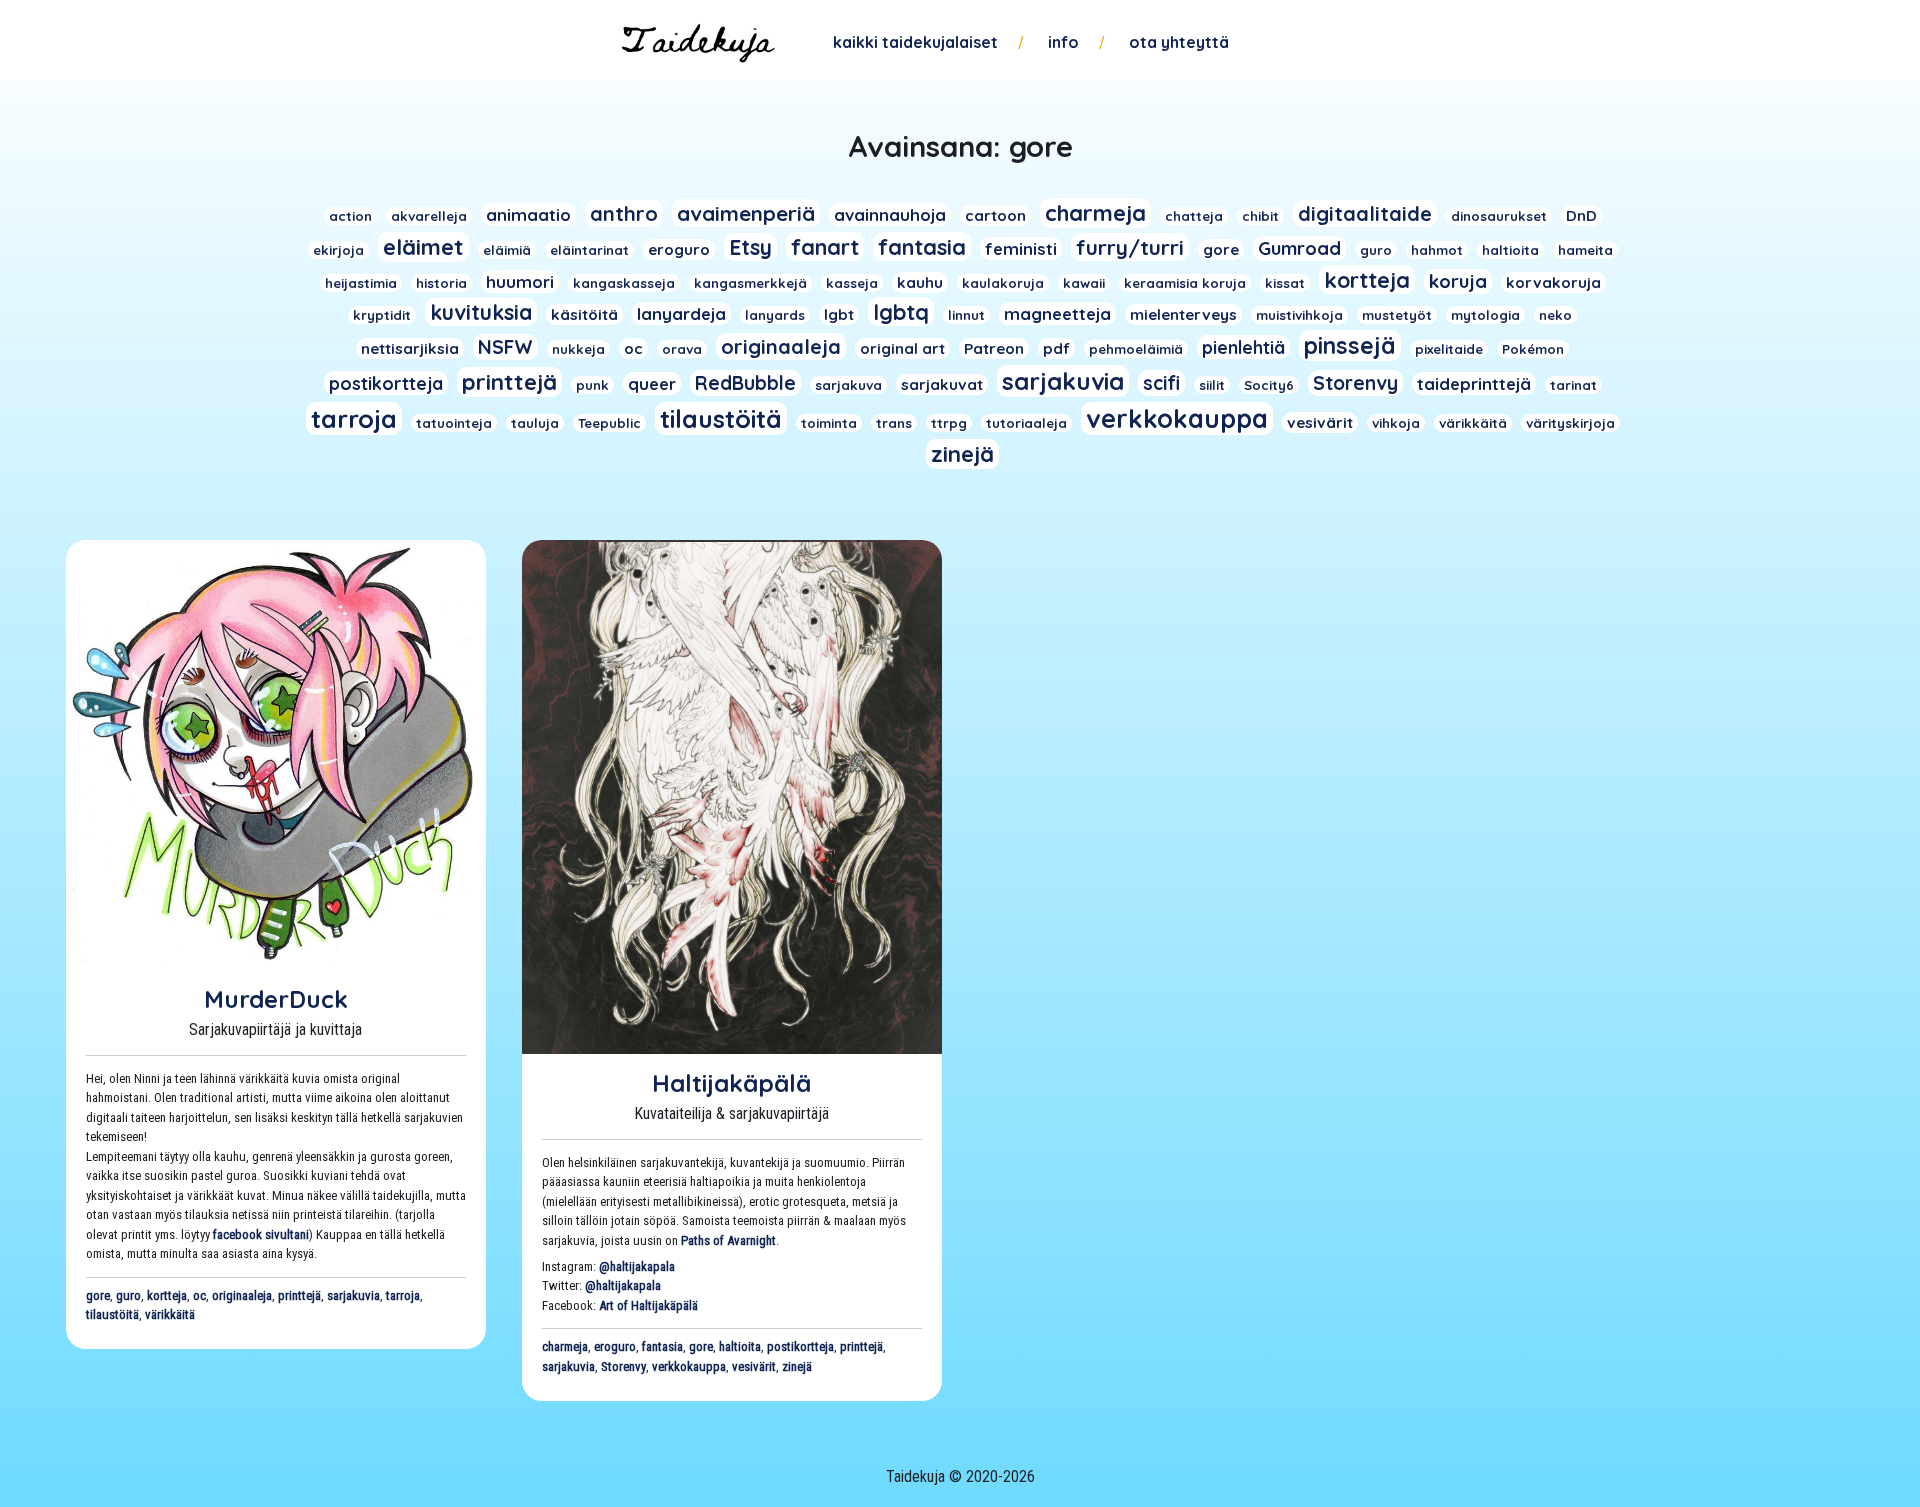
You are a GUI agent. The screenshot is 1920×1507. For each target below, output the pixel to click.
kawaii (1084, 283)
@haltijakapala (637, 1266)
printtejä (509, 382)
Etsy (750, 247)
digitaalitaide (1365, 213)
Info (1063, 42)
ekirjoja (338, 250)
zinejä (962, 454)
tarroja (354, 418)
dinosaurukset (1499, 216)
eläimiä (507, 250)
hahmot (1437, 250)
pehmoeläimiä (1136, 349)
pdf (1056, 348)
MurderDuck (276, 999)
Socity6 (1269, 385)
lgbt (839, 314)
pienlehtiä (1243, 347)
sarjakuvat (942, 384)
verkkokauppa (1177, 418)
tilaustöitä (721, 418)
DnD (1581, 215)
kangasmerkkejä (750, 283)
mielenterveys (1183, 314)
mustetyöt (1397, 315)
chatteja (1194, 216)
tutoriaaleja (1026, 423)
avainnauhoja (890, 214)
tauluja (535, 423)
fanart (825, 246)
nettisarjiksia (410, 348)
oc (633, 348)
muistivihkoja (1299, 315)
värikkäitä (1473, 423)
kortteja (1367, 279)
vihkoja (1396, 423)
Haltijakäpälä (731, 1083)
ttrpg (949, 423)
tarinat (1573, 385)
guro (1376, 250)
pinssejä (1350, 345)
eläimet (423, 247)
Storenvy (1355, 383)
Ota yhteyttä (1179, 42)
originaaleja (781, 346)
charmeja (1095, 213)
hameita (1585, 250)
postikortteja (386, 383)
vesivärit (1320, 422)
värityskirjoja (1570, 423)
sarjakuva (848, 385)
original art (902, 348)
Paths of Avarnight (728, 1240)
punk (592, 385)
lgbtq (901, 311)
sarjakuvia (1063, 381)
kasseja (852, 283)
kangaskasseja (624, 283)
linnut (966, 315)
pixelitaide (1449, 349)
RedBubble (745, 383)
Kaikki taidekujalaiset (915, 42)
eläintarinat (589, 250)
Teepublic (609, 423)
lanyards (775, 315)
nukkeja (578, 349)
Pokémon (1533, 349)
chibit (1260, 216)
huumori (520, 281)
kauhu (920, 282)
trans (894, 423)
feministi (1021, 248)
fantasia (922, 246)
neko (1555, 315)
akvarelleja (429, 216)
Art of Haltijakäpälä (648, 1305)
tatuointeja (454, 423)
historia (441, 283)
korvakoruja (1553, 282)
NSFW (505, 347)
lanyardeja (681, 313)
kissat (1285, 283)
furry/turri (1130, 247)
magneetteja (1057, 313)
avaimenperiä (746, 213)
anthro (624, 213)
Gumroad (1299, 248)
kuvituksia (481, 312)
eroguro (679, 249)
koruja (1458, 281)
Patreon (994, 348)
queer (652, 383)
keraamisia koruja (1185, 283)
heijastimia (361, 283)
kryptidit (382, 315)
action (350, 216)
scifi (1161, 383)
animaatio (528, 214)
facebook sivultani (261, 1234)
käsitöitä (584, 314)
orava (682, 349)
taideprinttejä (1474, 383)
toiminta (829, 423)
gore (1221, 249)
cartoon (995, 215)
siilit (1212, 385)
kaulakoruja (1003, 283)
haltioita (1510, 250)
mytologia (1485, 315)
